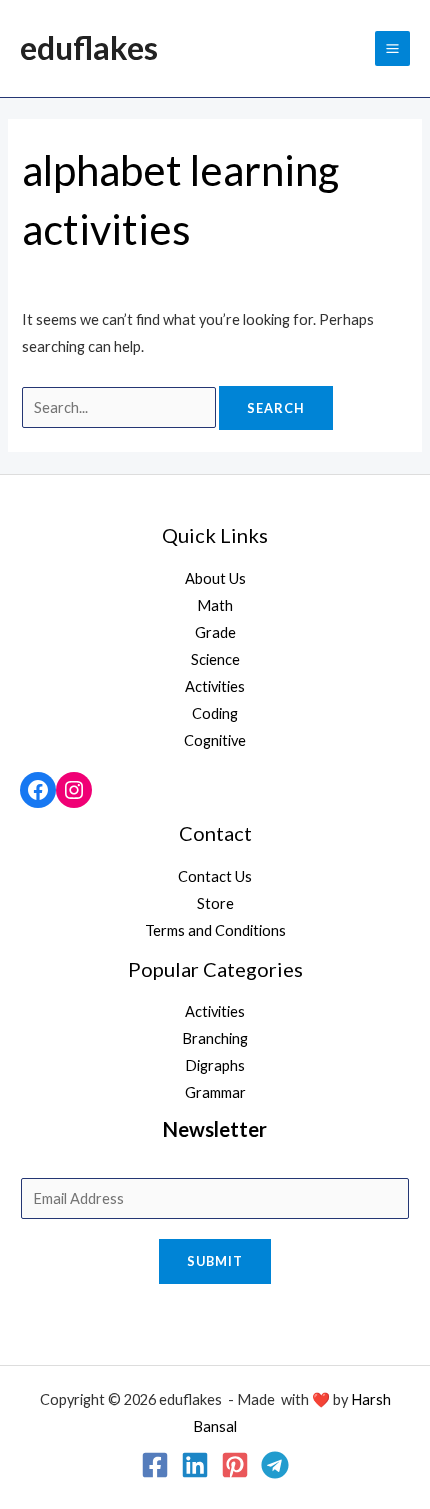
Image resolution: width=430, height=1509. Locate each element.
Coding (215, 713)
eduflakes (89, 47)
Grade (215, 632)
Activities (215, 686)
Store (215, 903)
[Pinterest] (235, 1465)
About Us (215, 578)
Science (215, 659)
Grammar (215, 1092)
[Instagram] (74, 790)
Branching (215, 1038)
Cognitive (215, 740)
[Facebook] (38, 790)
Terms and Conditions (215, 930)
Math (215, 605)
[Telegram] (275, 1465)
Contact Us (215, 876)
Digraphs (215, 1065)
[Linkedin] (195, 1465)
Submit (215, 1261)
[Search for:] (120, 407)
